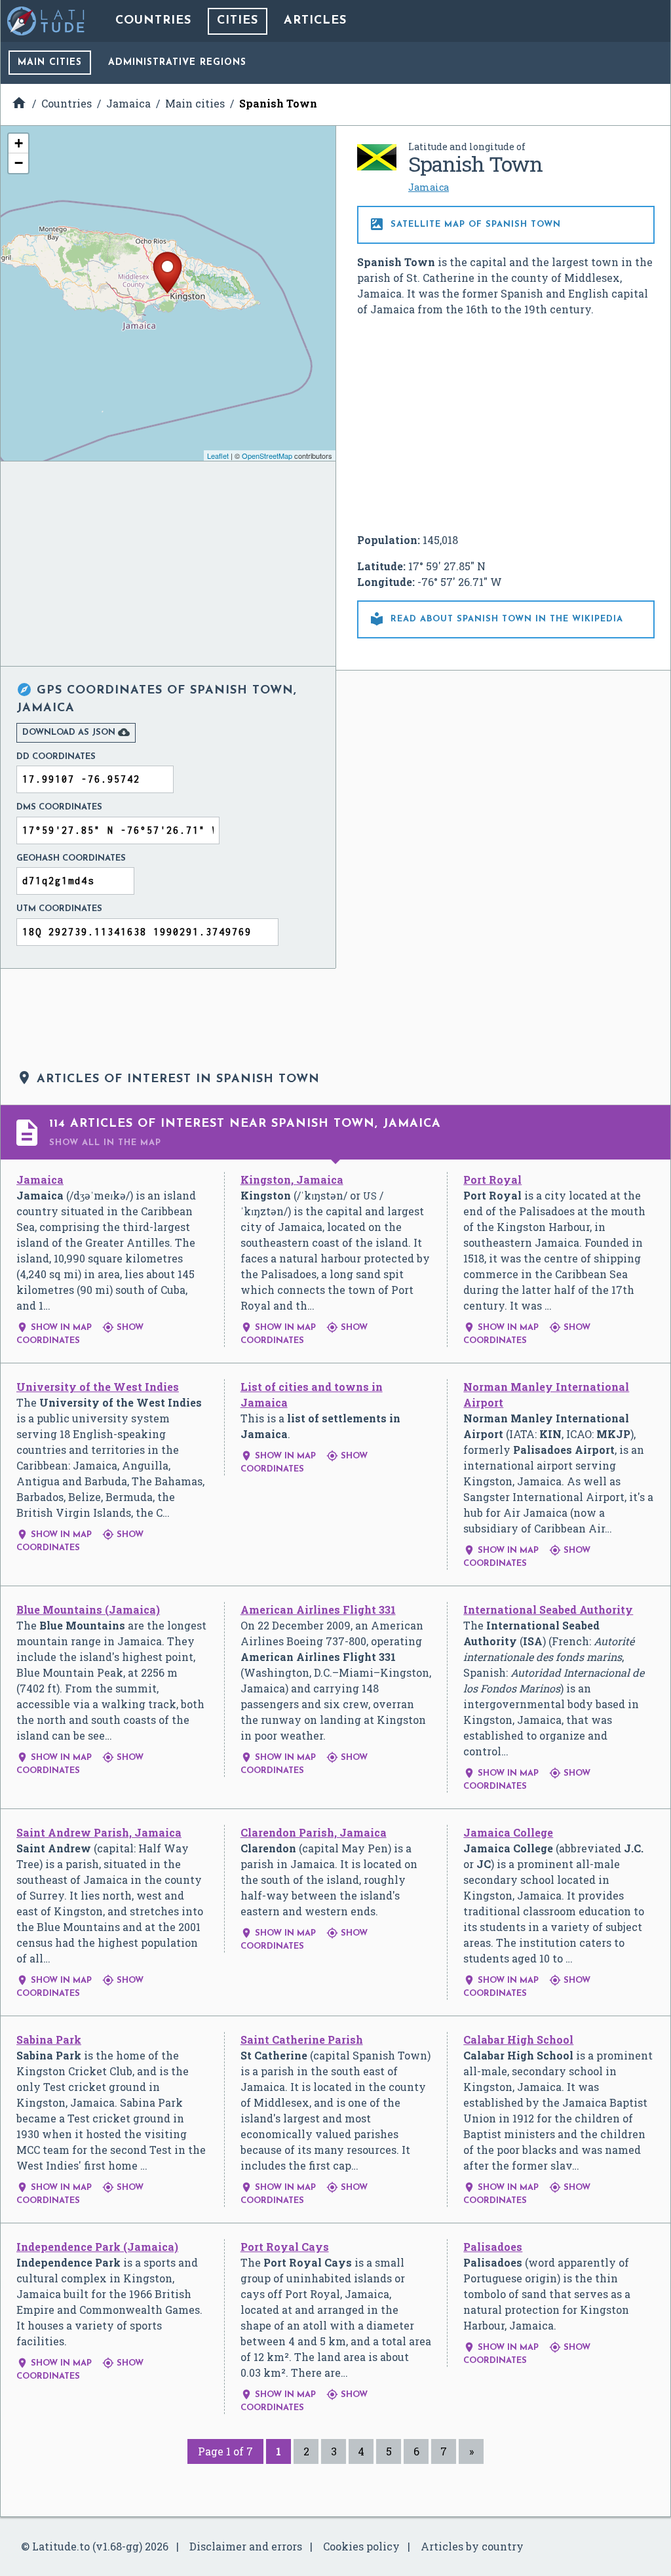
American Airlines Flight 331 (318, 1610)
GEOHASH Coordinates (71, 858)
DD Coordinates (56, 757)
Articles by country (472, 2546)
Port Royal (492, 1180)
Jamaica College (508, 1832)
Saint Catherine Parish (302, 2039)
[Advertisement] (506, 425)
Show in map (54, 1328)
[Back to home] (47, 21)
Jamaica (429, 187)
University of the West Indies (98, 1387)
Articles (315, 21)
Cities (238, 21)
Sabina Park (49, 2039)
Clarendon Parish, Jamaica (314, 1832)
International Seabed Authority (548, 1610)
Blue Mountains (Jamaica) (88, 1610)
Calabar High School (518, 2039)
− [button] (19, 163)
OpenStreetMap (267, 456)
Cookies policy (361, 2546)
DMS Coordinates (59, 807)
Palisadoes (493, 2247)
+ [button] (19, 143)
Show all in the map (105, 1143)
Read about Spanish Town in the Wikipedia (496, 619)
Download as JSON (76, 732)
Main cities (50, 63)
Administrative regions (177, 63)
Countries (153, 21)
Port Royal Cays (285, 2247)
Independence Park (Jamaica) (97, 2247)
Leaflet (218, 456)
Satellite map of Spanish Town (465, 224)
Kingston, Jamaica (292, 1180)
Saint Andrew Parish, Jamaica (99, 1832)
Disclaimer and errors (246, 2546)
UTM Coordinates (59, 909)
